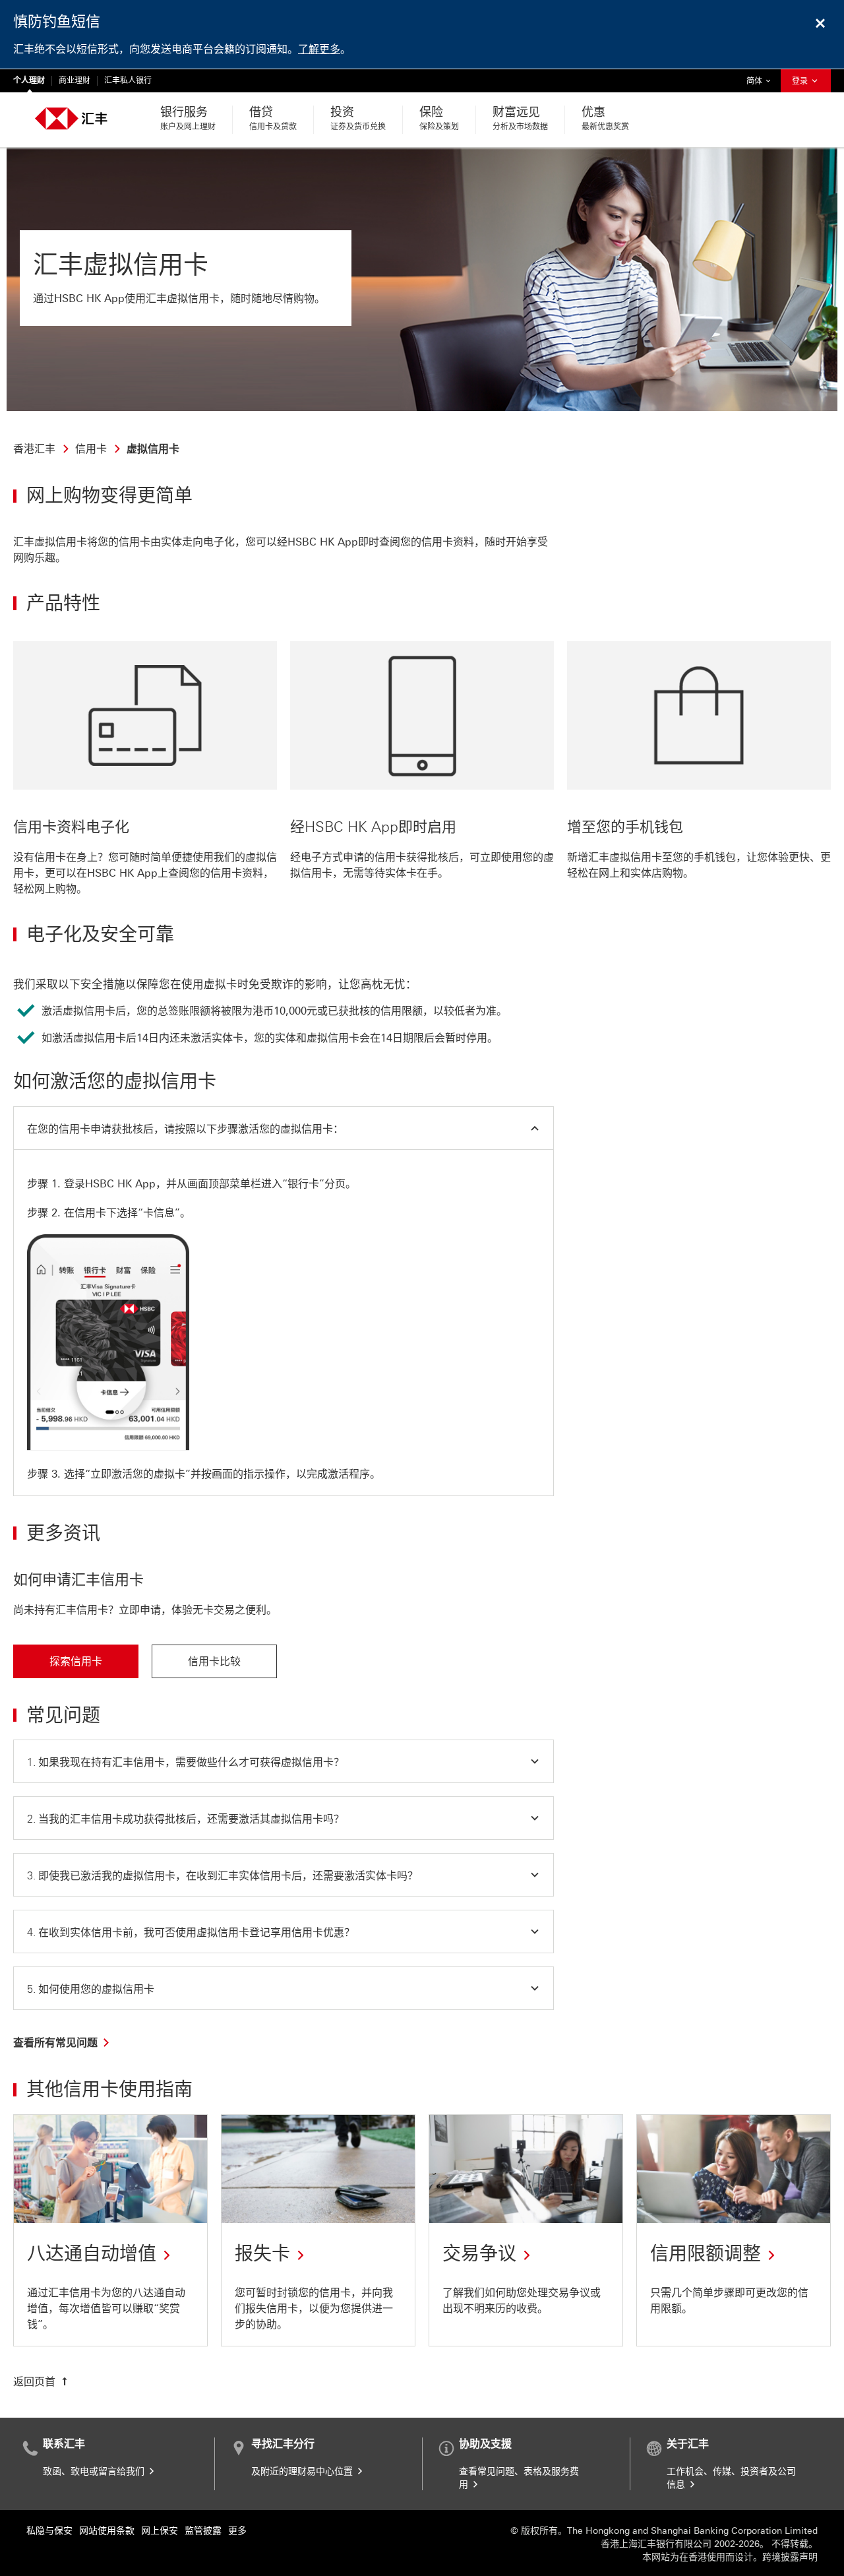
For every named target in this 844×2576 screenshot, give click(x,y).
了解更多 (319, 49)
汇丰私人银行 (128, 80)
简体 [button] (762, 81)
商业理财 (75, 80)
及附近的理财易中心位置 (303, 2471)
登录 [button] (801, 81)
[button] (284, 1128)
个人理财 (29, 80)
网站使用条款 (107, 2531)
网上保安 (160, 2531)
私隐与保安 (49, 2531)
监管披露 (203, 2531)
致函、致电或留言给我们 (95, 2471)
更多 (237, 2531)
